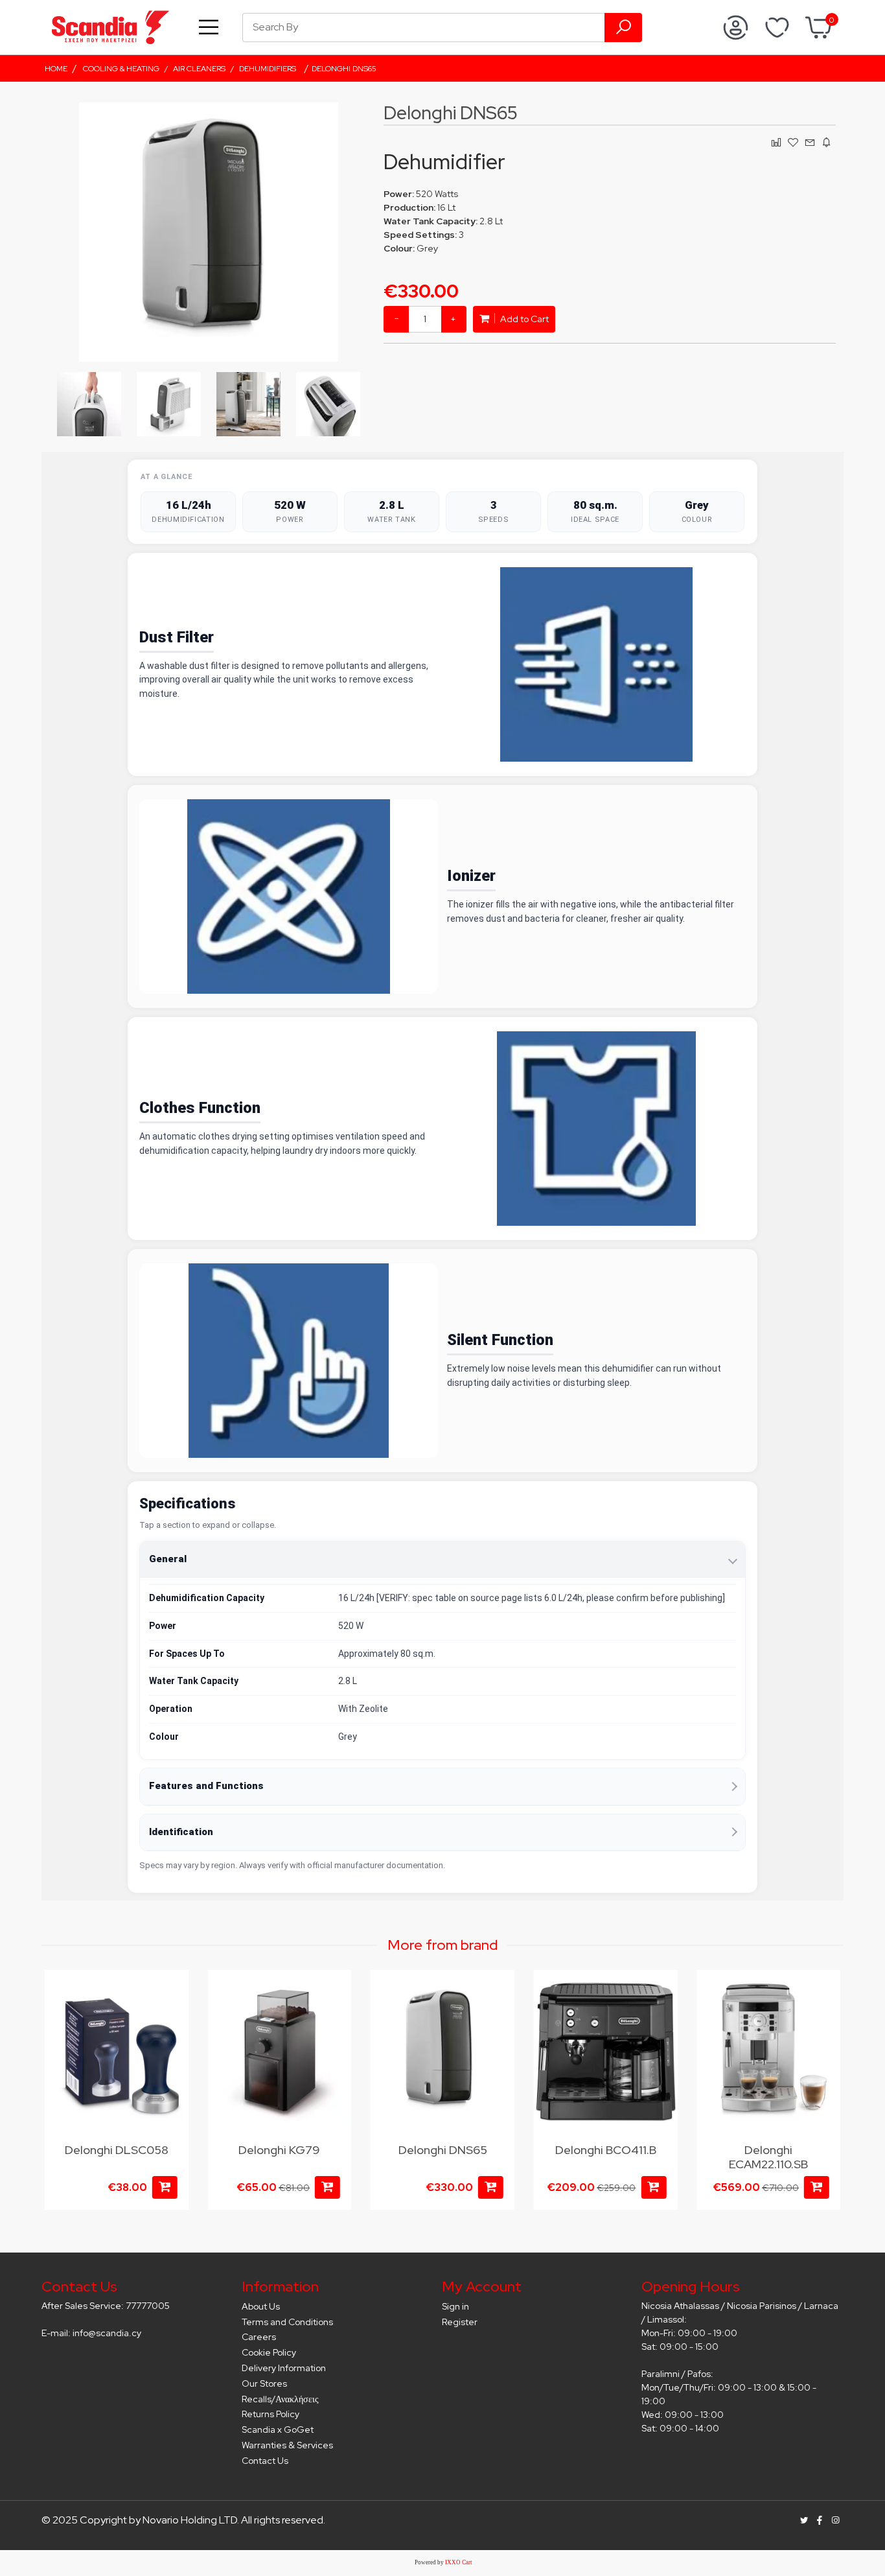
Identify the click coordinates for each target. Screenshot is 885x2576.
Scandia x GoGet (278, 2430)
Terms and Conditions (287, 2322)
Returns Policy (270, 2414)
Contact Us (265, 2461)
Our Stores (264, 2383)
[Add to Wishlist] (171, 1993)
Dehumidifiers (268, 69)
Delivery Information (284, 2368)
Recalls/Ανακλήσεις (280, 2399)
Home (56, 69)
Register (460, 2322)
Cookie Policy (269, 2352)
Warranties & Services (287, 2445)
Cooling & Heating (121, 69)
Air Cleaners (199, 69)
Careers (259, 2337)
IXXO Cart (459, 2562)
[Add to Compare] (334, 2018)
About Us (261, 2306)
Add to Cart (523, 319)
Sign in (455, 2306)
